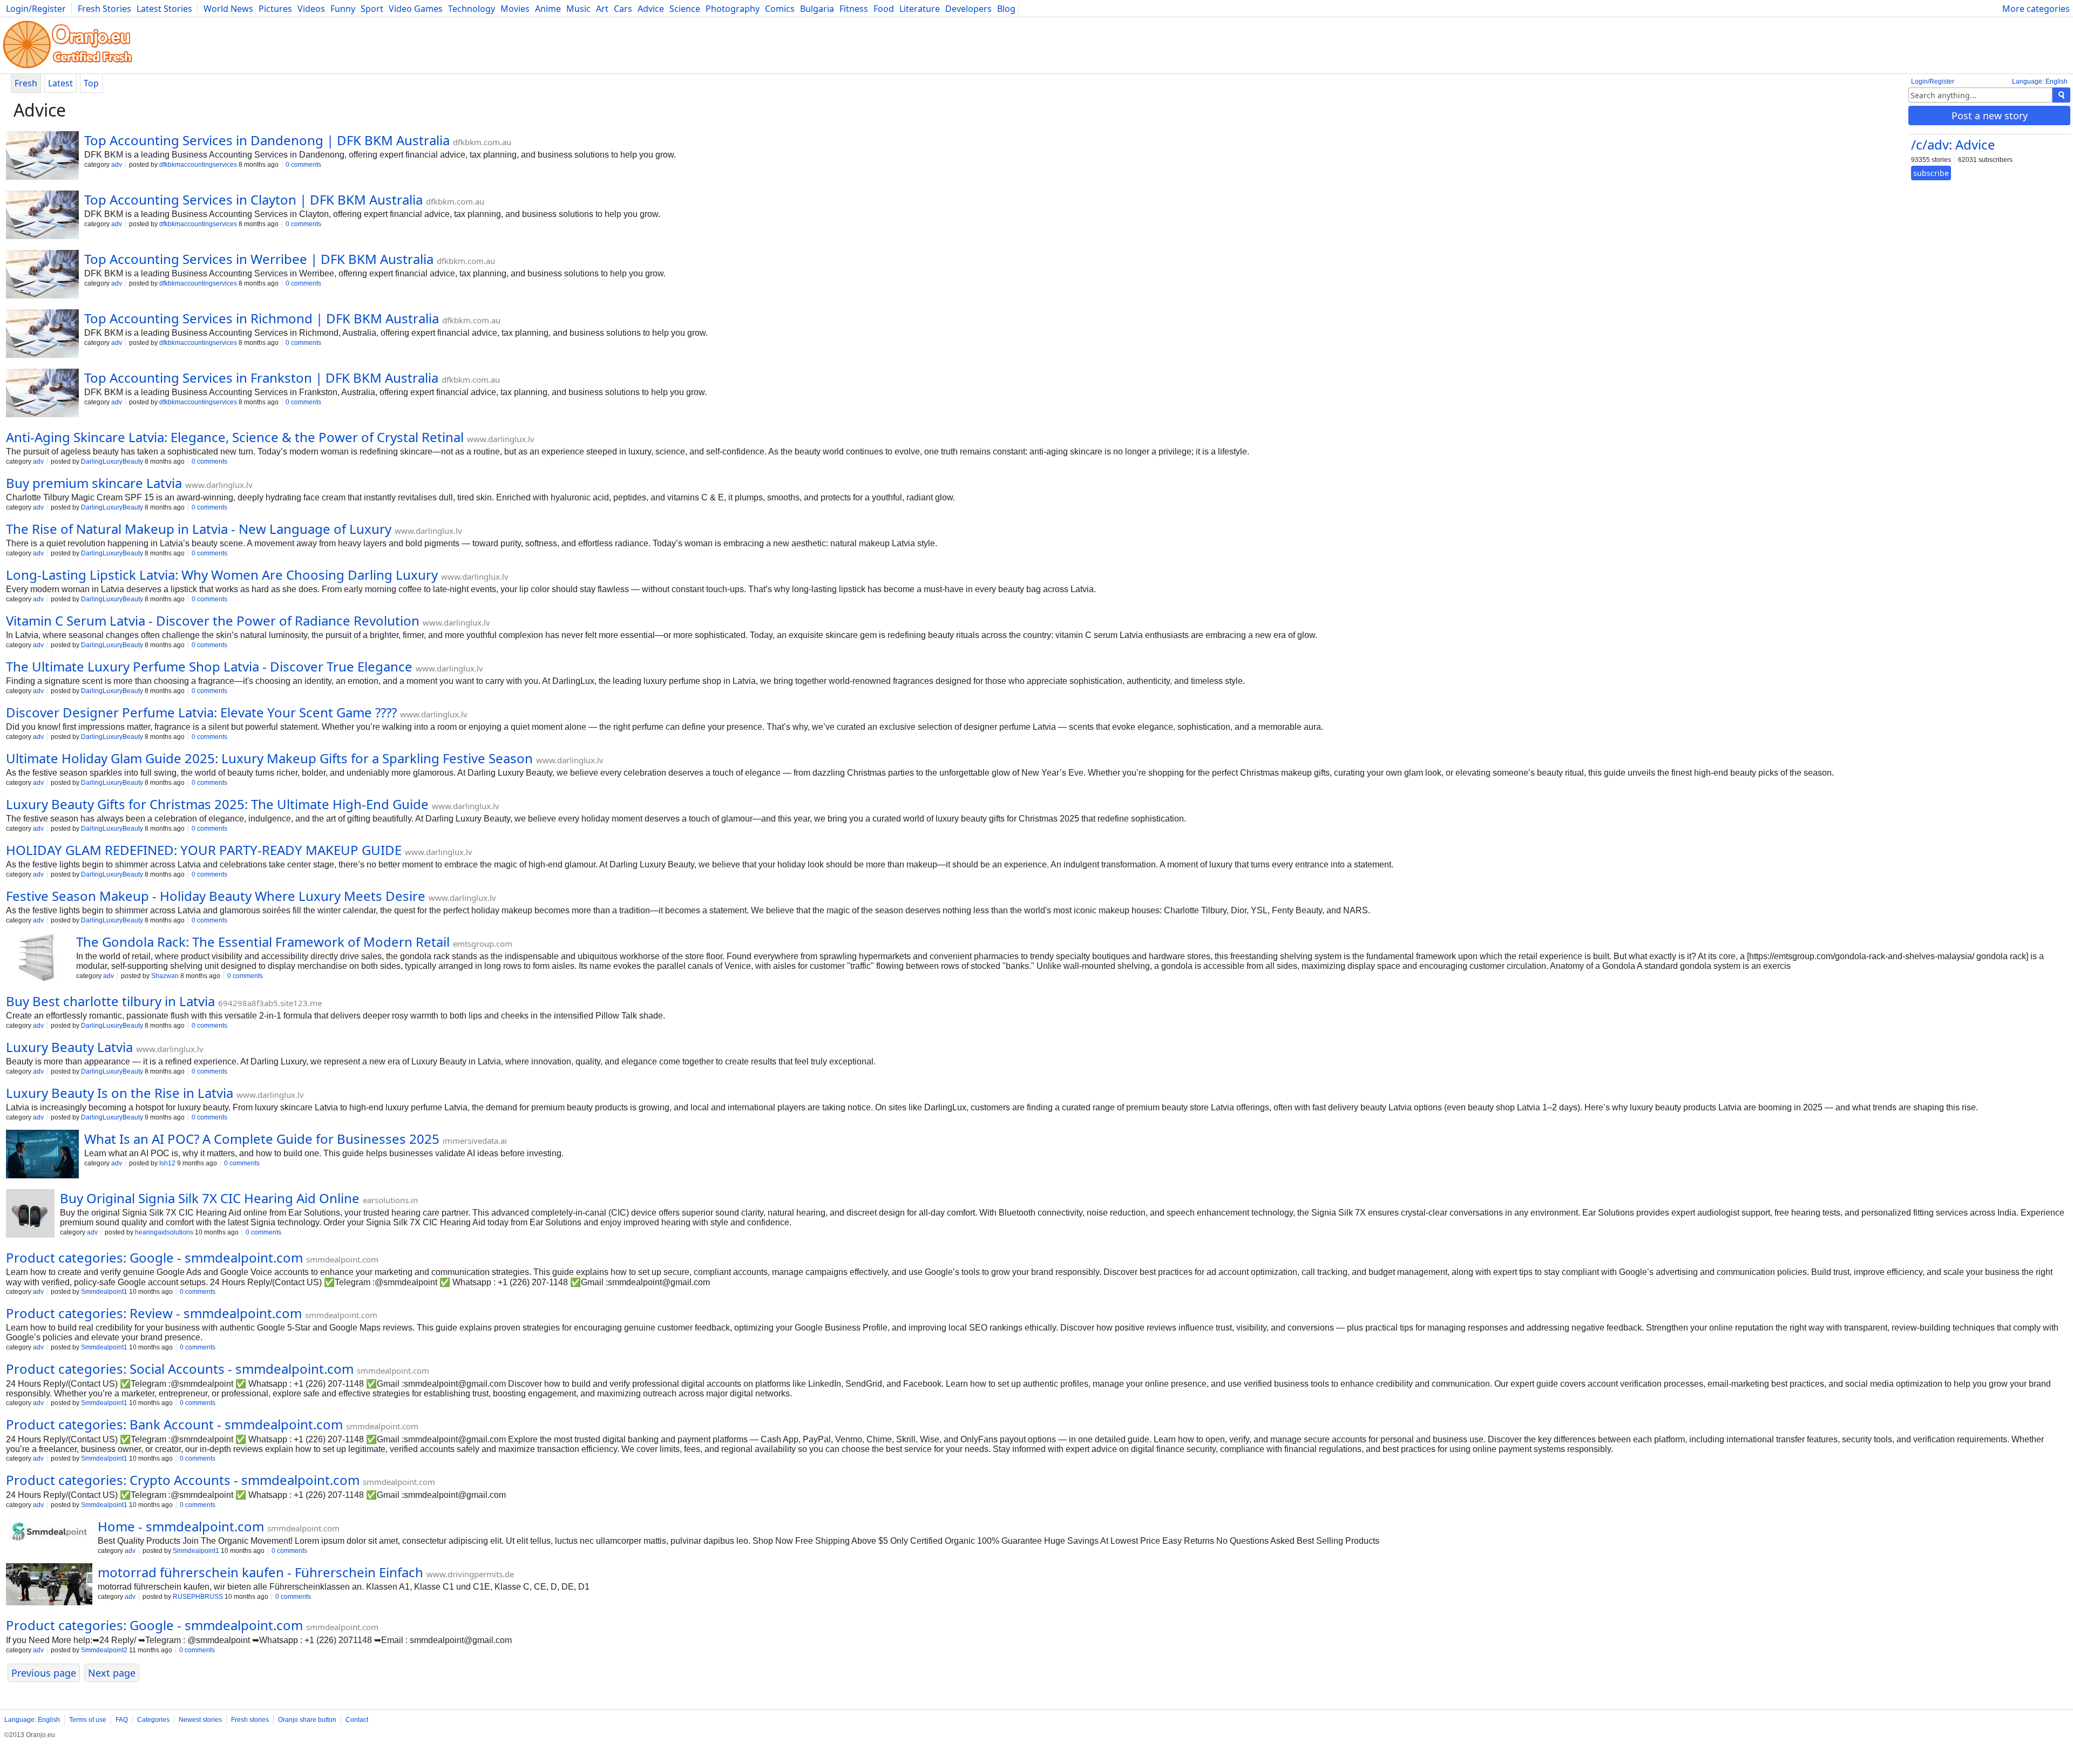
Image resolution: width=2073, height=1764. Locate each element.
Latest (60, 83)
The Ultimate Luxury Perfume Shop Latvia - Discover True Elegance (209, 666)
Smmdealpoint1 (104, 1292)
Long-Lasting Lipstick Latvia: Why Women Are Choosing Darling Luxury (222, 575)
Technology (472, 9)
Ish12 (167, 1163)
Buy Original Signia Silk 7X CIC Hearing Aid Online (210, 1198)
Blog (1006, 9)
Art (602, 9)
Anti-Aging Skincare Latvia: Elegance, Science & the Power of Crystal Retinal (235, 437)
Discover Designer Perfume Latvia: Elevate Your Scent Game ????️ (201, 712)
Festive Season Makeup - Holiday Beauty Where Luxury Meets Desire (216, 896)
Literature (920, 9)
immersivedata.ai (475, 1141)
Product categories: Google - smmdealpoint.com (154, 1257)
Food (884, 9)
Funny (343, 9)
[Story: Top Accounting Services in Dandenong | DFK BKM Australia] (42, 157)
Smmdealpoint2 (104, 1650)
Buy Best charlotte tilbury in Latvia (110, 1001)
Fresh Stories (104, 9)
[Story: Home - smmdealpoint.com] (49, 1533)
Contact (357, 1720)
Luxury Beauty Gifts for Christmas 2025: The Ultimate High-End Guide (217, 804)
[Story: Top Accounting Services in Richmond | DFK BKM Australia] (42, 335)
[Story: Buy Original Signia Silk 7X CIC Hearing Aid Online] (30, 1215)
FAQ (122, 1720)
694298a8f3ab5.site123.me (270, 1003)
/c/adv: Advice (1953, 144)
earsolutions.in (390, 1200)
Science (685, 9)
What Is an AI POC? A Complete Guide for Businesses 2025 (262, 1139)
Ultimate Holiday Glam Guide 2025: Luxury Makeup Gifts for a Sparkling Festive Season (269, 758)
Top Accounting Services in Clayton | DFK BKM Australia (253, 199)
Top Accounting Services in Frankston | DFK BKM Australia (261, 378)
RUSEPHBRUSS (198, 1597)
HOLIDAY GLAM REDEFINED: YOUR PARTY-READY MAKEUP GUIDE (204, 850)
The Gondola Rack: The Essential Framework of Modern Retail (263, 942)
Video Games (416, 9)
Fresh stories (250, 1720)
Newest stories (200, 1720)
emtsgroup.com (483, 944)
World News (228, 9)
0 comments (303, 165)
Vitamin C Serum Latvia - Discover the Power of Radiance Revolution (213, 620)
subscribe (1931, 173)
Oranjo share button (307, 1720)
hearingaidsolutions (164, 1232)
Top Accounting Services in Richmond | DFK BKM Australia (262, 318)
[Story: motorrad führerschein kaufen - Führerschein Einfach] (49, 1585)
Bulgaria (817, 9)
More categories (2036, 9)
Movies (515, 9)
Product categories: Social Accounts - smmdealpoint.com (180, 1369)
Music (578, 9)
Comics (780, 9)
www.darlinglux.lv (501, 439)
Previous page (44, 1673)
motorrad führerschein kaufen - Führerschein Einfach (260, 1572)
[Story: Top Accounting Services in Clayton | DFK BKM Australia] (42, 216)
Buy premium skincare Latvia (94, 483)
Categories (153, 1720)
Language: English (2040, 82)
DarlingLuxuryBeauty (112, 462)
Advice (651, 9)
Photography (733, 9)
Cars (623, 9)
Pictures (275, 9)
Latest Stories (164, 9)
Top (91, 83)
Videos (311, 9)
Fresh (26, 83)
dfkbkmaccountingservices (198, 165)
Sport (372, 9)
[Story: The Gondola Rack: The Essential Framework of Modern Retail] (38, 958)
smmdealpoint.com (342, 1259)
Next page (112, 1673)
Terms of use (88, 1720)
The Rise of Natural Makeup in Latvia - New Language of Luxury (199, 529)
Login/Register (36, 9)
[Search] (2061, 95)
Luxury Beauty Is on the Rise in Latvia (120, 1093)
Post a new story (1990, 116)
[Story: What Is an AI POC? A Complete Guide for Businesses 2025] (42, 1155)
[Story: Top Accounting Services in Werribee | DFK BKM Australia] (42, 275)
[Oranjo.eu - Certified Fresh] (67, 68)
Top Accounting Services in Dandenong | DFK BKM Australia (267, 140)
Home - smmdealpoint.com (181, 1526)
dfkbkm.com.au (482, 142)
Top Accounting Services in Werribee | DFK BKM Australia (259, 259)
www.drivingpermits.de (470, 1574)
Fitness (854, 9)
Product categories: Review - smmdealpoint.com (154, 1313)
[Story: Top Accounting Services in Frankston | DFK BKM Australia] (42, 394)
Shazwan (165, 976)
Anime (548, 9)
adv (117, 165)
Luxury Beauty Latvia (69, 1047)
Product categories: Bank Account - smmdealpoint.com (174, 1424)
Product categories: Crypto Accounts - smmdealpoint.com (183, 1480)
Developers (968, 9)
